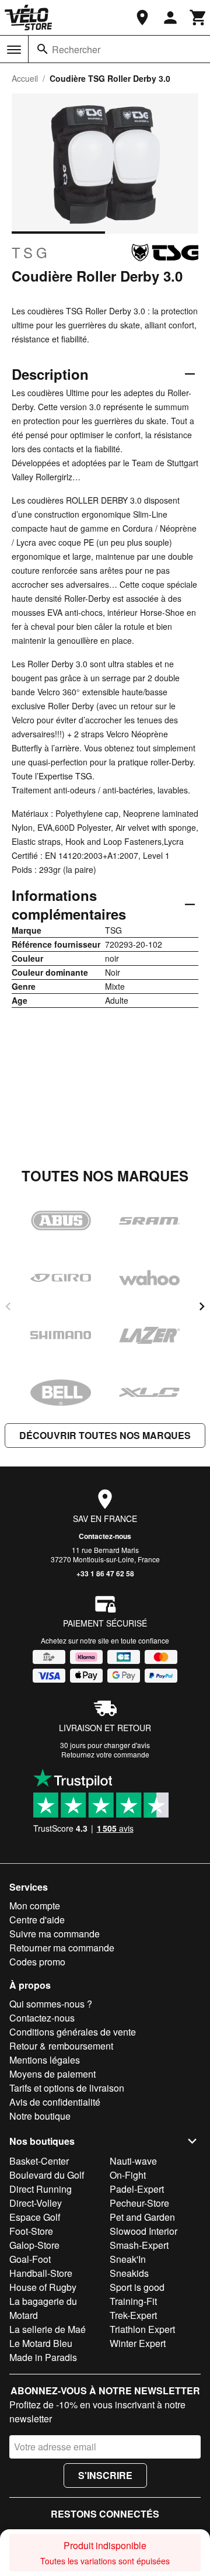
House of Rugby (43, 2287)
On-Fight (128, 2175)
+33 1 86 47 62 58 (105, 1573)
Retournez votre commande (105, 1754)
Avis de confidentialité (55, 2102)
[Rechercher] (43, 49)
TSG (31, 252)
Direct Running (41, 2189)
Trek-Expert (133, 2315)
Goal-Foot (30, 2259)
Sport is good (137, 2287)
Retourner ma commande (62, 1948)
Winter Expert (138, 2343)
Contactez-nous (105, 1536)
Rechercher (76, 49)
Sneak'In (128, 2259)
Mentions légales (45, 2060)
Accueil (25, 78)
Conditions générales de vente (73, 2032)
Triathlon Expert (142, 2329)
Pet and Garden (142, 2217)
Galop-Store (34, 2245)
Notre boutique (40, 2116)
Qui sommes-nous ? (51, 2004)
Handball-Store (41, 2273)
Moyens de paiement (52, 2074)
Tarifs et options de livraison (67, 2088)
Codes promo (37, 1962)
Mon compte (35, 1906)
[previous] (8, 1306)
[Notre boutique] (142, 18)
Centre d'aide (37, 1920)
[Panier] (198, 18)
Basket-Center (39, 2161)
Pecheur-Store (139, 2203)
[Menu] (14, 50)
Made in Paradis (43, 2357)
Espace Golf (35, 2217)
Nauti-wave (133, 2161)
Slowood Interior (143, 2231)
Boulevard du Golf (47, 2175)
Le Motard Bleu (41, 2343)
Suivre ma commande (55, 1934)
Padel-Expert (137, 2189)
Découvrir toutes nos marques (105, 1435)
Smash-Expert (139, 2245)
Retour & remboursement (61, 2046)
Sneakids (129, 2273)
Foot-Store (31, 2231)
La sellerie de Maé (48, 2329)
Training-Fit (133, 2301)
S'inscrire (105, 2475)
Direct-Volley (36, 2203)
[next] (202, 1306)
